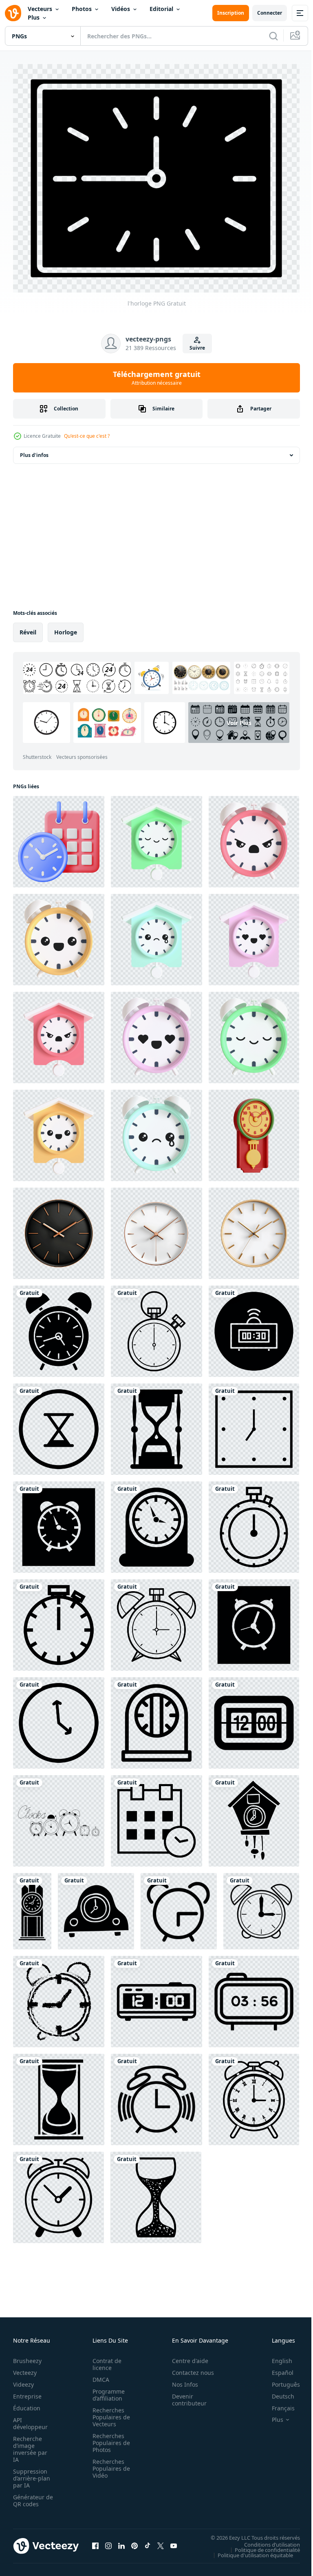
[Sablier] (59, 1425)
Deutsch (277, 2391)
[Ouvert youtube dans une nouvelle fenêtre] (174, 2541)
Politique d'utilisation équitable (249, 2550)
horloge (66, 628)
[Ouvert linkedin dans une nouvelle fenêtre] (121, 2541)
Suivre (197, 348)
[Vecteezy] (13, 13)
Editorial (161, 9)
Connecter (270, 13)
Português (280, 2380)
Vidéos (121, 9)
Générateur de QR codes (30, 2496)
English (276, 2356)
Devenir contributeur (185, 2395)
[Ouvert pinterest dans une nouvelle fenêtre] (134, 2541)
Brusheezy (27, 2356)
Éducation (27, 2403)
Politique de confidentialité (261, 2545)
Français (277, 2403)
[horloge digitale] (254, 1327)
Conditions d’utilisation (266, 2540)
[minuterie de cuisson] (156, 1718)
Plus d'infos (34, 451)
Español (277, 2368)
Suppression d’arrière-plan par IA (32, 2473)
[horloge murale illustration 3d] (254, 1131)
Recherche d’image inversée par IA (30, 2444)
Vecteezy (25, 2368)
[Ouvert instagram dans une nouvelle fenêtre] (108, 2541)
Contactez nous (188, 2368)
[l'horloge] (254, 1425)
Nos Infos (181, 2380)
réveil (28, 628)
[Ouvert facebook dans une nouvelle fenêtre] (95, 2541)
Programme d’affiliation (106, 2390)
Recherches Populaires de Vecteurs (109, 2412)
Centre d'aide (186, 2356)
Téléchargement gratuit (157, 378)
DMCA (98, 2375)
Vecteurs (40, 9)
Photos (82, 9)
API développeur (30, 2419)
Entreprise (27, 2391)
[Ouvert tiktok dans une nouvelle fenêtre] (148, 2541)
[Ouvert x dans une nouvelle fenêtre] (161, 2541)
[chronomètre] (156, 1327)
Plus (34, 17)
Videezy (23, 2380)
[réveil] (59, 1327)
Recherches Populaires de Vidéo (109, 2464)
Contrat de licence (105, 2359)
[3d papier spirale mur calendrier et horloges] (59, 837)
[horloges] (59, 1816)
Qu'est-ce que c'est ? (87, 436)
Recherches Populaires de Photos (109, 2438)
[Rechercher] (273, 36)
